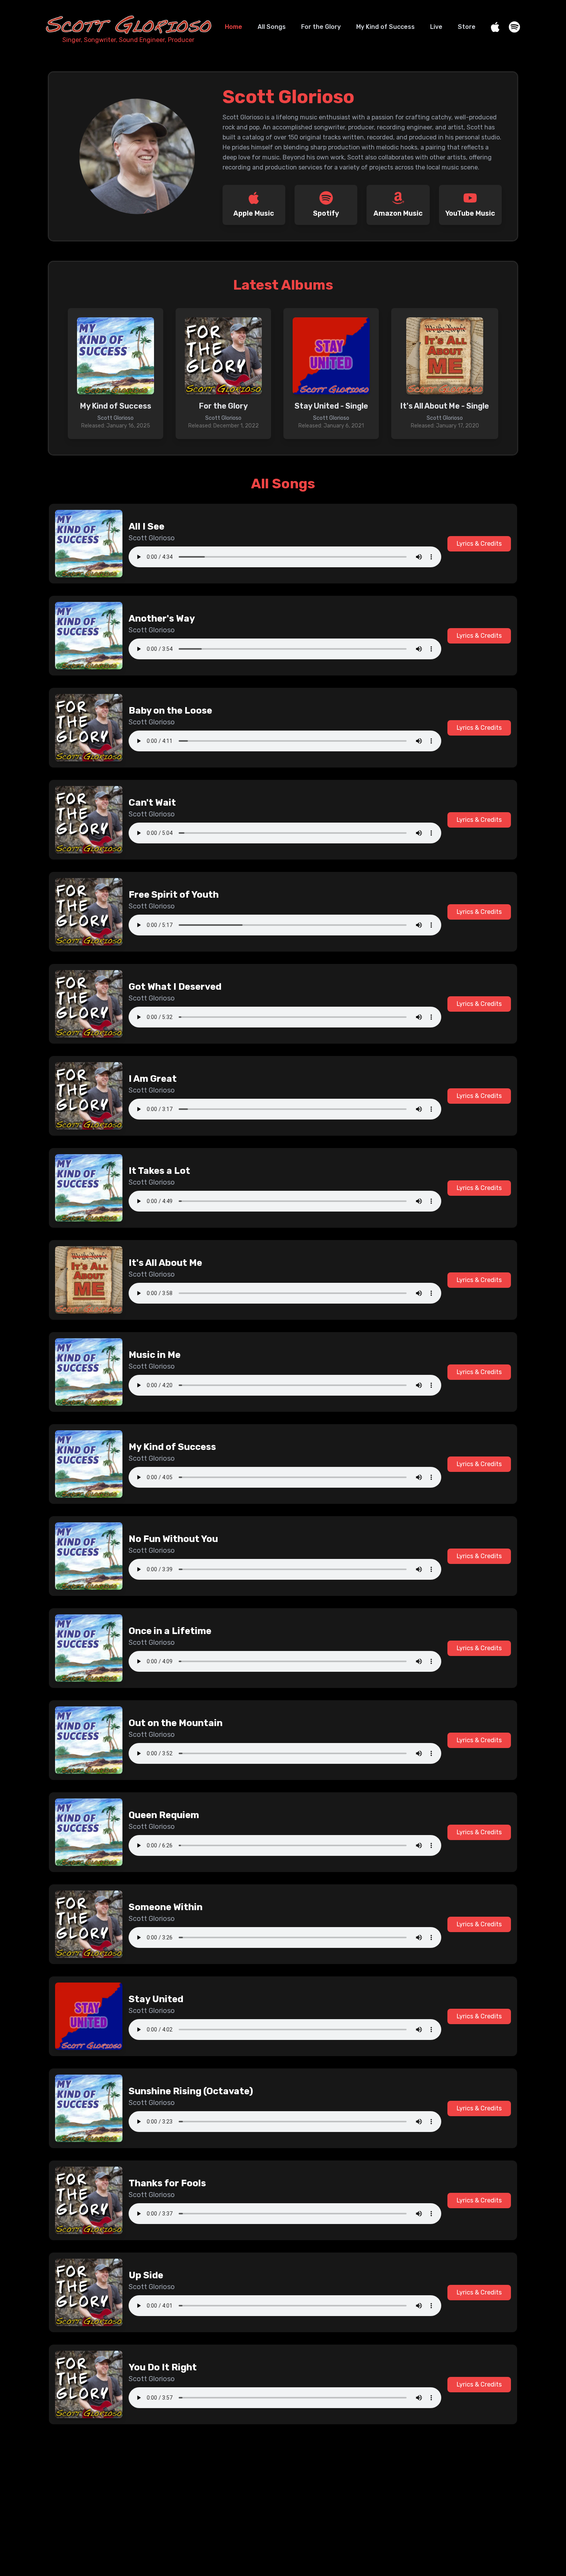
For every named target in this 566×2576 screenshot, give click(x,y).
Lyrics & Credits (479, 544)
